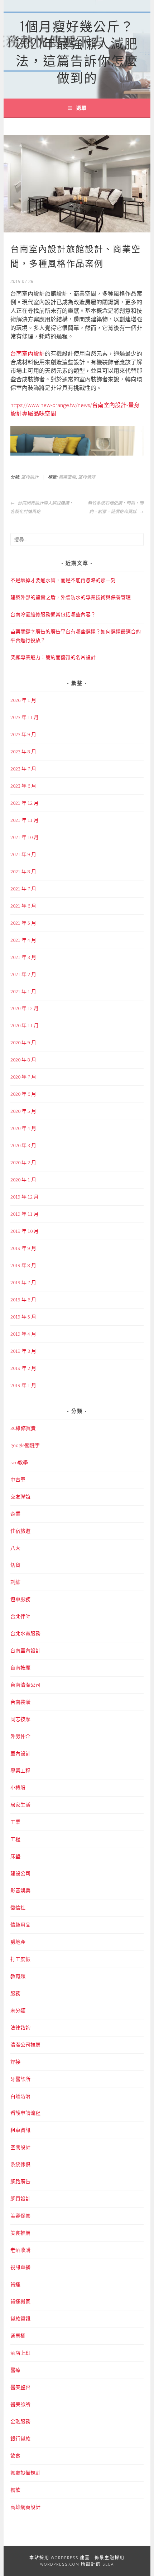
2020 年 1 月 (23, 1180)
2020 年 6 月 (23, 1094)
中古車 (18, 1480)
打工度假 (20, 1959)
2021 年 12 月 (25, 803)
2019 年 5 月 (23, 1317)
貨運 (15, 2284)
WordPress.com (60, 2564)
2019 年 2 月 (23, 1368)
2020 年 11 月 (25, 1025)
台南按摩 (20, 1668)
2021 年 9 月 (23, 854)
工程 (15, 1839)
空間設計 (20, 2147)
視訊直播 (20, 2267)
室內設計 (30, 477)
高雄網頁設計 (25, 2507)
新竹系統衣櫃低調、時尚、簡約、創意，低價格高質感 (115, 507)
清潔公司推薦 (25, 2045)
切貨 (15, 1565)
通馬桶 (18, 2336)
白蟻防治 (20, 2096)
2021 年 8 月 (23, 872)
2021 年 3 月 (23, 957)
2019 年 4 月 (23, 1334)
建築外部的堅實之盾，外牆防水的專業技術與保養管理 (71, 597)
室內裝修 (87, 477)
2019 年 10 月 (25, 1231)
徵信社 (18, 1908)
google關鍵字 (25, 1445)
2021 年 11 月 (25, 820)
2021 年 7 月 (23, 889)
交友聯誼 (20, 1497)
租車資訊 (20, 2130)
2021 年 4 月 (23, 940)
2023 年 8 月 (23, 752)
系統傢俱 (20, 2164)
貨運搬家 (20, 2301)
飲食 (15, 2456)
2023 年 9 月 (23, 734)
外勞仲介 (20, 1736)
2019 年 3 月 (23, 1351)
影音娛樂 (20, 1890)
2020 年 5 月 (23, 1111)
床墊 (15, 1856)
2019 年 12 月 (25, 1197)
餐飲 (15, 2490)
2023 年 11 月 (25, 717)
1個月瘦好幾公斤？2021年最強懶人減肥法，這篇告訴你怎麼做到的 (77, 51)
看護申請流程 (25, 2113)
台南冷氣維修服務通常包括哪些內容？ (53, 614)
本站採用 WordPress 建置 (60, 2558)
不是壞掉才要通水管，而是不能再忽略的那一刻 (63, 580)
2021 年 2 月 (23, 974)
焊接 (15, 2062)
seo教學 (19, 1462)
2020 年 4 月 (23, 1128)
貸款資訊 (20, 2319)
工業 (15, 1822)
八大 (15, 1548)
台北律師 (20, 1616)
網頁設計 (20, 2199)
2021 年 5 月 (23, 923)
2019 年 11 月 (25, 1214)
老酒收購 (20, 2250)
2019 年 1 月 (23, 1385)
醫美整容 (20, 2387)
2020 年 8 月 (23, 1060)
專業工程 (20, 1771)
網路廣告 (20, 2181)
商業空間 (67, 477)
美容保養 (20, 2216)
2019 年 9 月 (23, 1248)
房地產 (18, 1942)
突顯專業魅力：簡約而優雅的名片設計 (53, 657)
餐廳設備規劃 (25, 2473)
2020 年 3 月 (23, 1145)
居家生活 (20, 1805)
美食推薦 (20, 2233)
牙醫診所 (20, 2079)
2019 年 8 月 (23, 1265)
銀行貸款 (20, 2439)
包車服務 (20, 1599)
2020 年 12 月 (25, 1008)
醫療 (15, 2370)
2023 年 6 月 (23, 786)
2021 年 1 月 (23, 991)
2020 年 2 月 (23, 1163)
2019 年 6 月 (23, 1300)
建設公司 (20, 1873)
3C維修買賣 (23, 1428)
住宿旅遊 (20, 1531)
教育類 (18, 1976)
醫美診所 (20, 2404)
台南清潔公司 (25, 1685)
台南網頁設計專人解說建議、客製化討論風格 (42, 507)
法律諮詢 (20, 2028)
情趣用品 (20, 1925)
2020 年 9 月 (23, 1043)
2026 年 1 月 (23, 700)
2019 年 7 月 (23, 1282)
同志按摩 (20, 1719)
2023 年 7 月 (23, 769)
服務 (15, 1993)
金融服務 (20, 2421)
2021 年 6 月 (23, 906)
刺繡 (15, 1582)
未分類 (18, 2010)
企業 (15, 1514)
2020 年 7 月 (23, 1077)
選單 (81, 108)
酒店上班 (20, 2353)
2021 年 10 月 (25, 837)
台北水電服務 (25, 1633)
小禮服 (18, 1788)
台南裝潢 (20, 1702)
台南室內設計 (28, 353)
